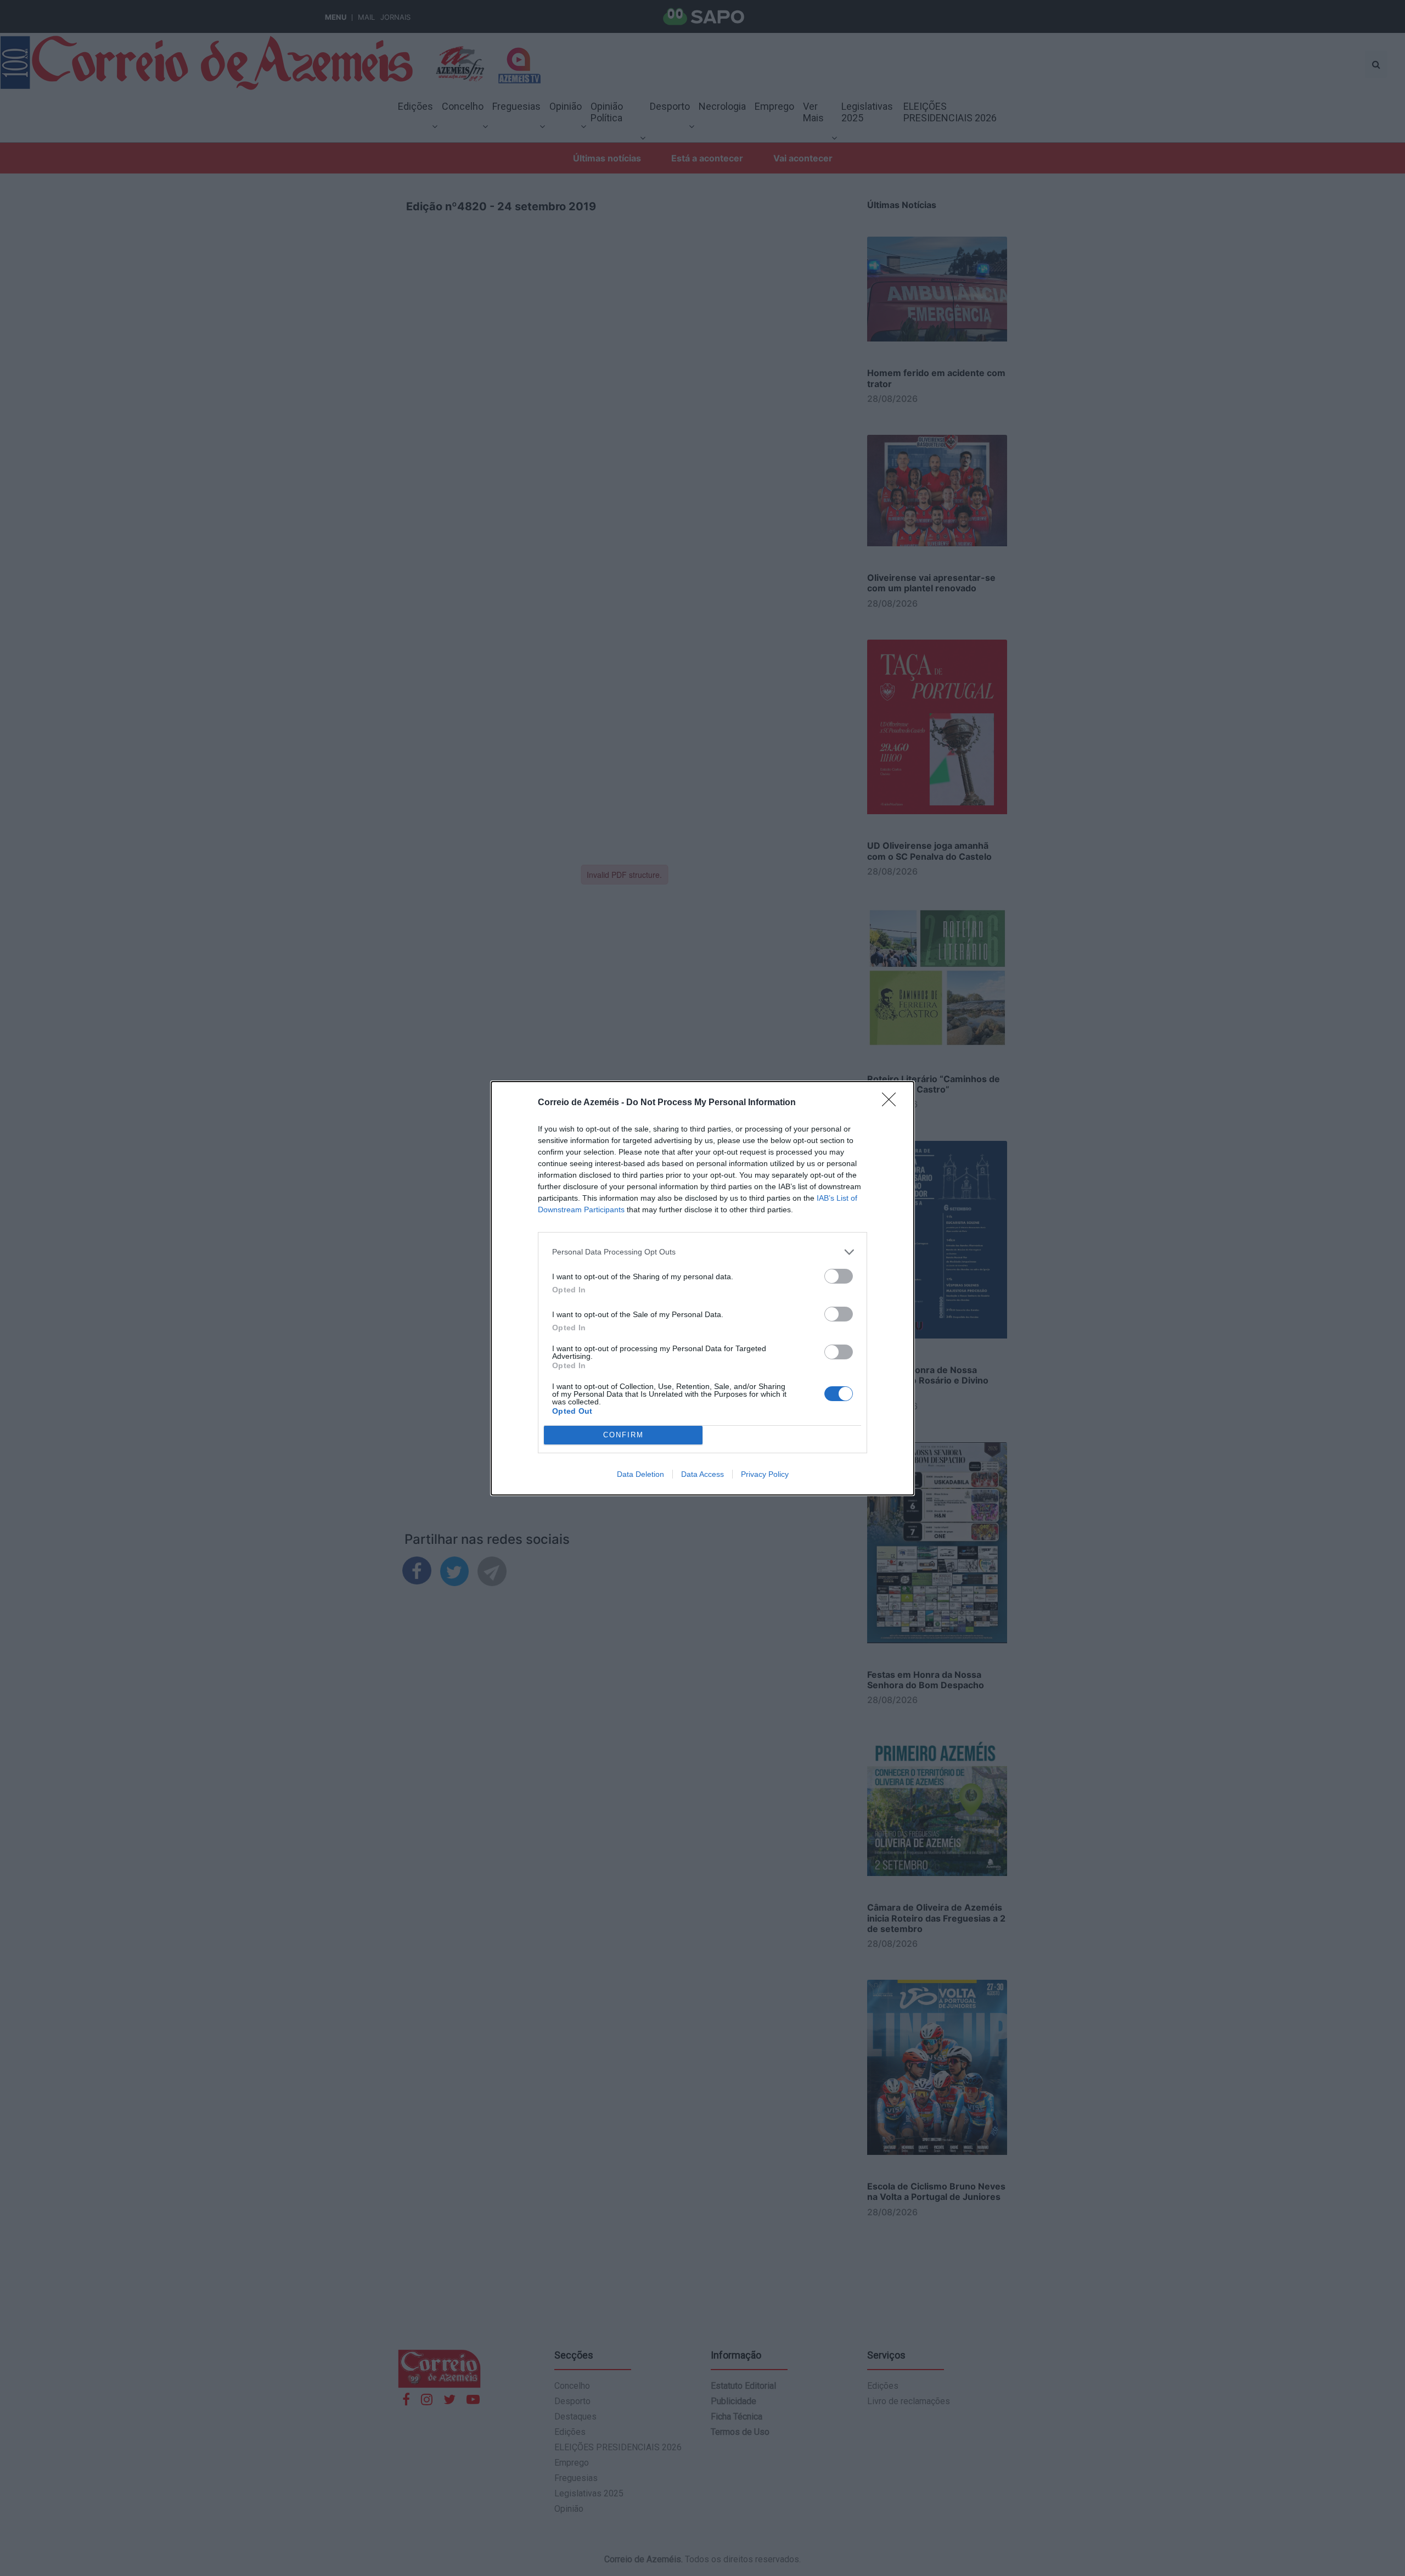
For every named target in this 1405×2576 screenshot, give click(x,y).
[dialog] (702, 1288)
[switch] (839, 1276)
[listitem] (702, 1252)
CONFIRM (623, 1435)
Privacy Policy (765, 1474)
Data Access (702, 1474)
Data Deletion (640, 1474)
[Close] (892, 1103)
